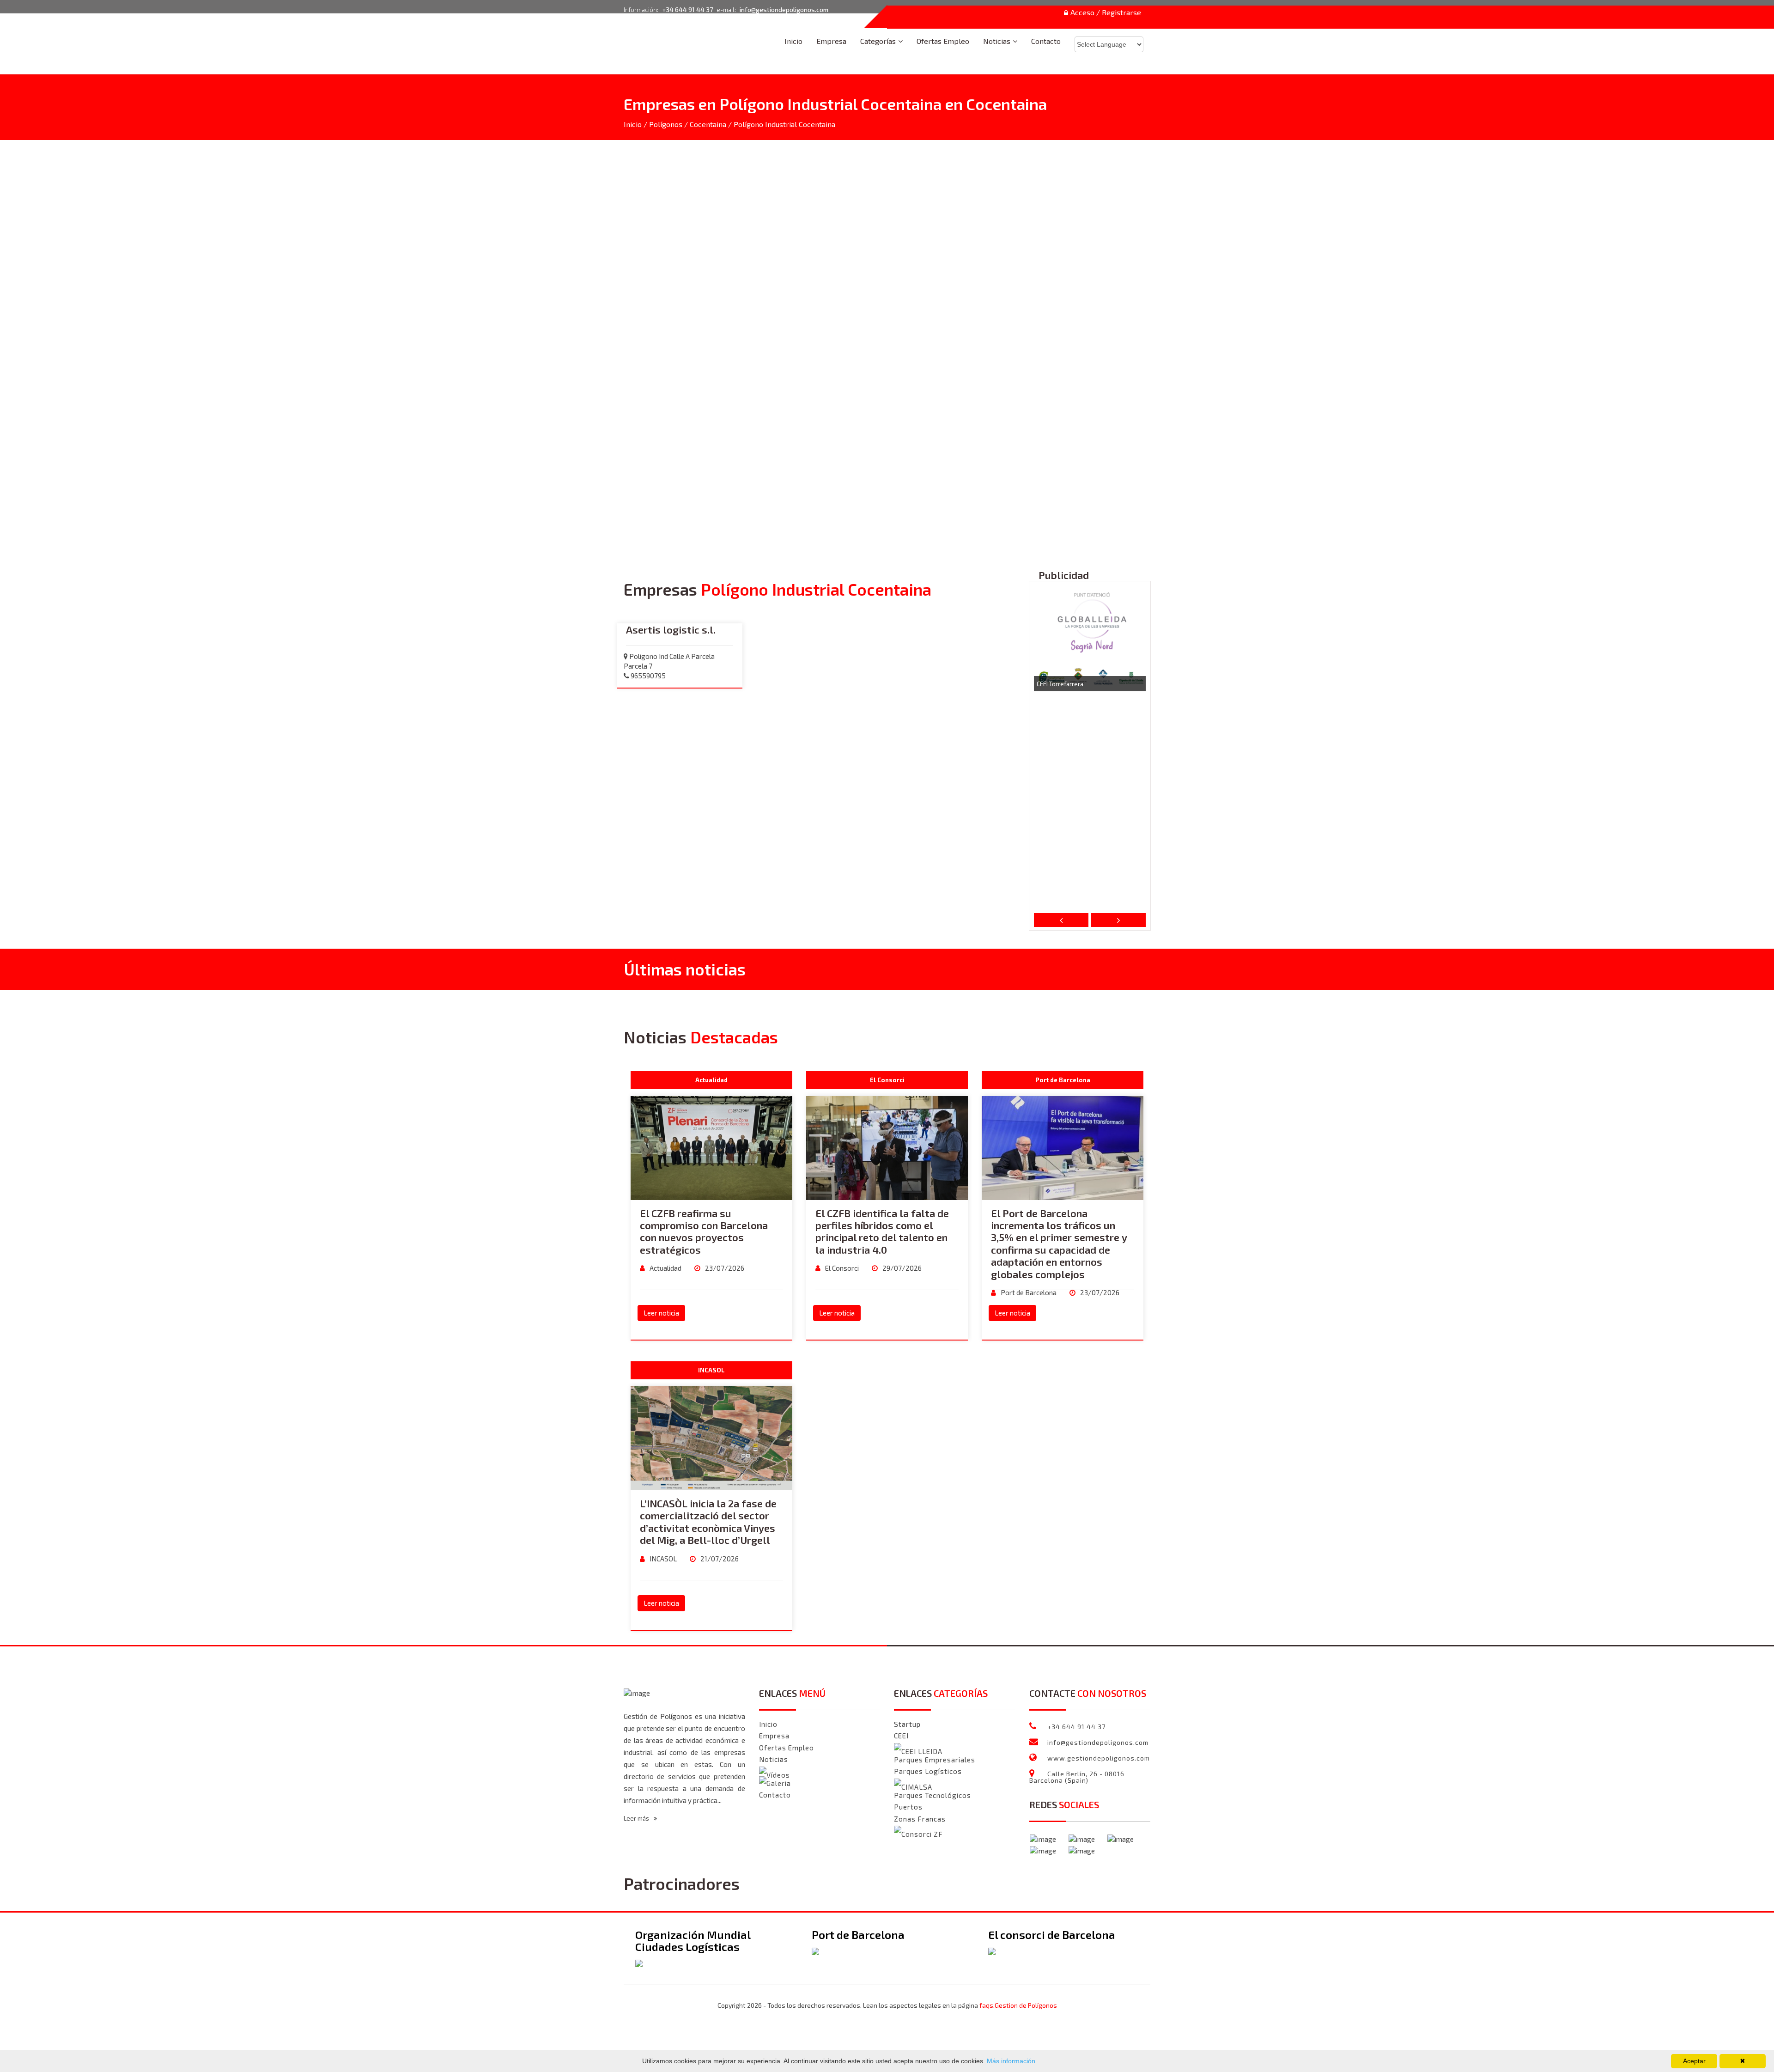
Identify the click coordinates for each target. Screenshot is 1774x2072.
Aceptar (1694, 2061)
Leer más (637, 1818)
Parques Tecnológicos (933, 1795)
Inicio (793, 41)
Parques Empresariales (935, 1760)
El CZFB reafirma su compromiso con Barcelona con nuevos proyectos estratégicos (704, 1231)
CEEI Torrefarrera (1060, 684)
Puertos (908, 1807)
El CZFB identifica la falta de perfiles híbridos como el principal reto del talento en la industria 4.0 (882, 1231)
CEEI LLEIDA (922, 1752)
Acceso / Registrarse (1106, 13)
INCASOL (662, 1559)
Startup (907, 1724)
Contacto (1046, 41)
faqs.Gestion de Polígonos (1018, 2005)
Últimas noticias (685, 969)
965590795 (647, 676)
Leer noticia (661, 1313)
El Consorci (841, 1268)
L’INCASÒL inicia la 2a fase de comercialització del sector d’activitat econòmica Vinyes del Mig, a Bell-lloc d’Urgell (708, 1521)
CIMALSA (917, 1787)
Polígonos (666, 124)
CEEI (901, 1736)
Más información (1010, 2061)
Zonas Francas (920, 1819)
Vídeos (778, 1775)
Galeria (779, 1783)
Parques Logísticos (928, 1771)
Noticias (997, 41)
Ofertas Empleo (943, 41)
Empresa (831, 41)
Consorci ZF (922, 1834)
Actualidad (665, 1268)
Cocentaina (708, 124)
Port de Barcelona (1028, 1292)
